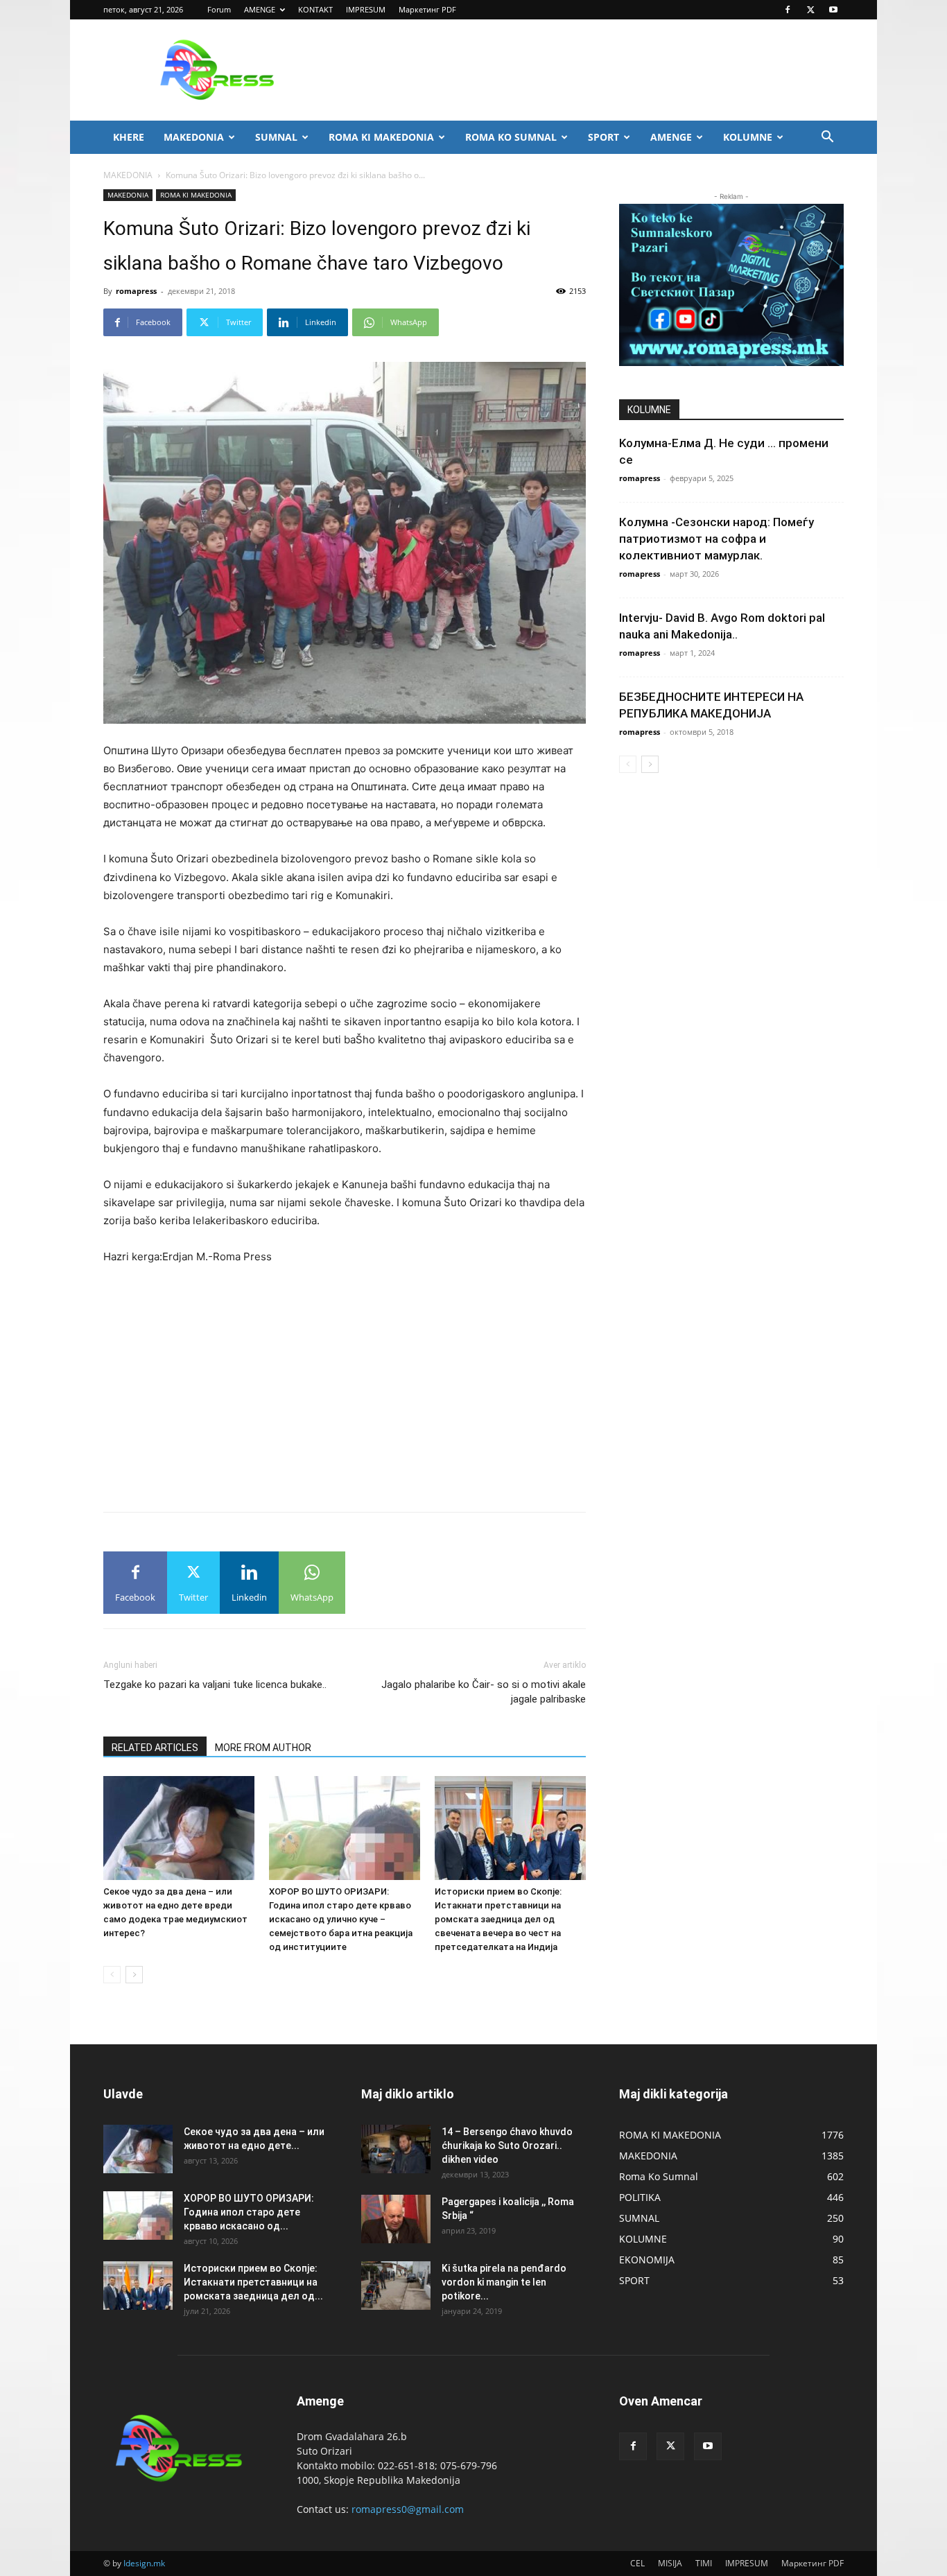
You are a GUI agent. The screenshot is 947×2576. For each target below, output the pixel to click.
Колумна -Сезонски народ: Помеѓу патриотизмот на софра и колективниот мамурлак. (716, 539)
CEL (637, 2563)
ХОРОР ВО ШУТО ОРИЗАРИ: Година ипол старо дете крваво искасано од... (249, 2212)
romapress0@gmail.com (408, 2509)
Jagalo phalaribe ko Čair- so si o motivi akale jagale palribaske (484, 1692)
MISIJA (670, 2563)
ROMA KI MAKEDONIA (381, 137)
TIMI (704, 2563)
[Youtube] (833, 10)
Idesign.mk (144, 2563)
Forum (219, 9)
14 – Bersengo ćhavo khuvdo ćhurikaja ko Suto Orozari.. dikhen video (507, 2146)
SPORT (603, 137)
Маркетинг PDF (427, 9)
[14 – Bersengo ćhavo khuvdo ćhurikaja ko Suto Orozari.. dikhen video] (396, 2149)
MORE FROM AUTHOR (263, 1748)
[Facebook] (788, 10)
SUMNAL (276, 137)
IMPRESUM (366, 9)
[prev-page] (112, 1975)
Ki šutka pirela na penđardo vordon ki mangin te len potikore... (504, 2282)
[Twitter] (810, 10)
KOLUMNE (748, 137)
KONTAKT (315, 9)
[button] (827, 138)
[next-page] (134, 1975)
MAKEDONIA (194, 137)
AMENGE (260, 9)
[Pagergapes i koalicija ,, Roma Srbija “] (396, 2219)
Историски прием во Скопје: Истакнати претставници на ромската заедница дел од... (253, 2282)
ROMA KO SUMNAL (511, 137)
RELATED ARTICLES (155, 1748)
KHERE (129, 137)
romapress (136, 291)
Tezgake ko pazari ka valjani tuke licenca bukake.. (215, 1685)
